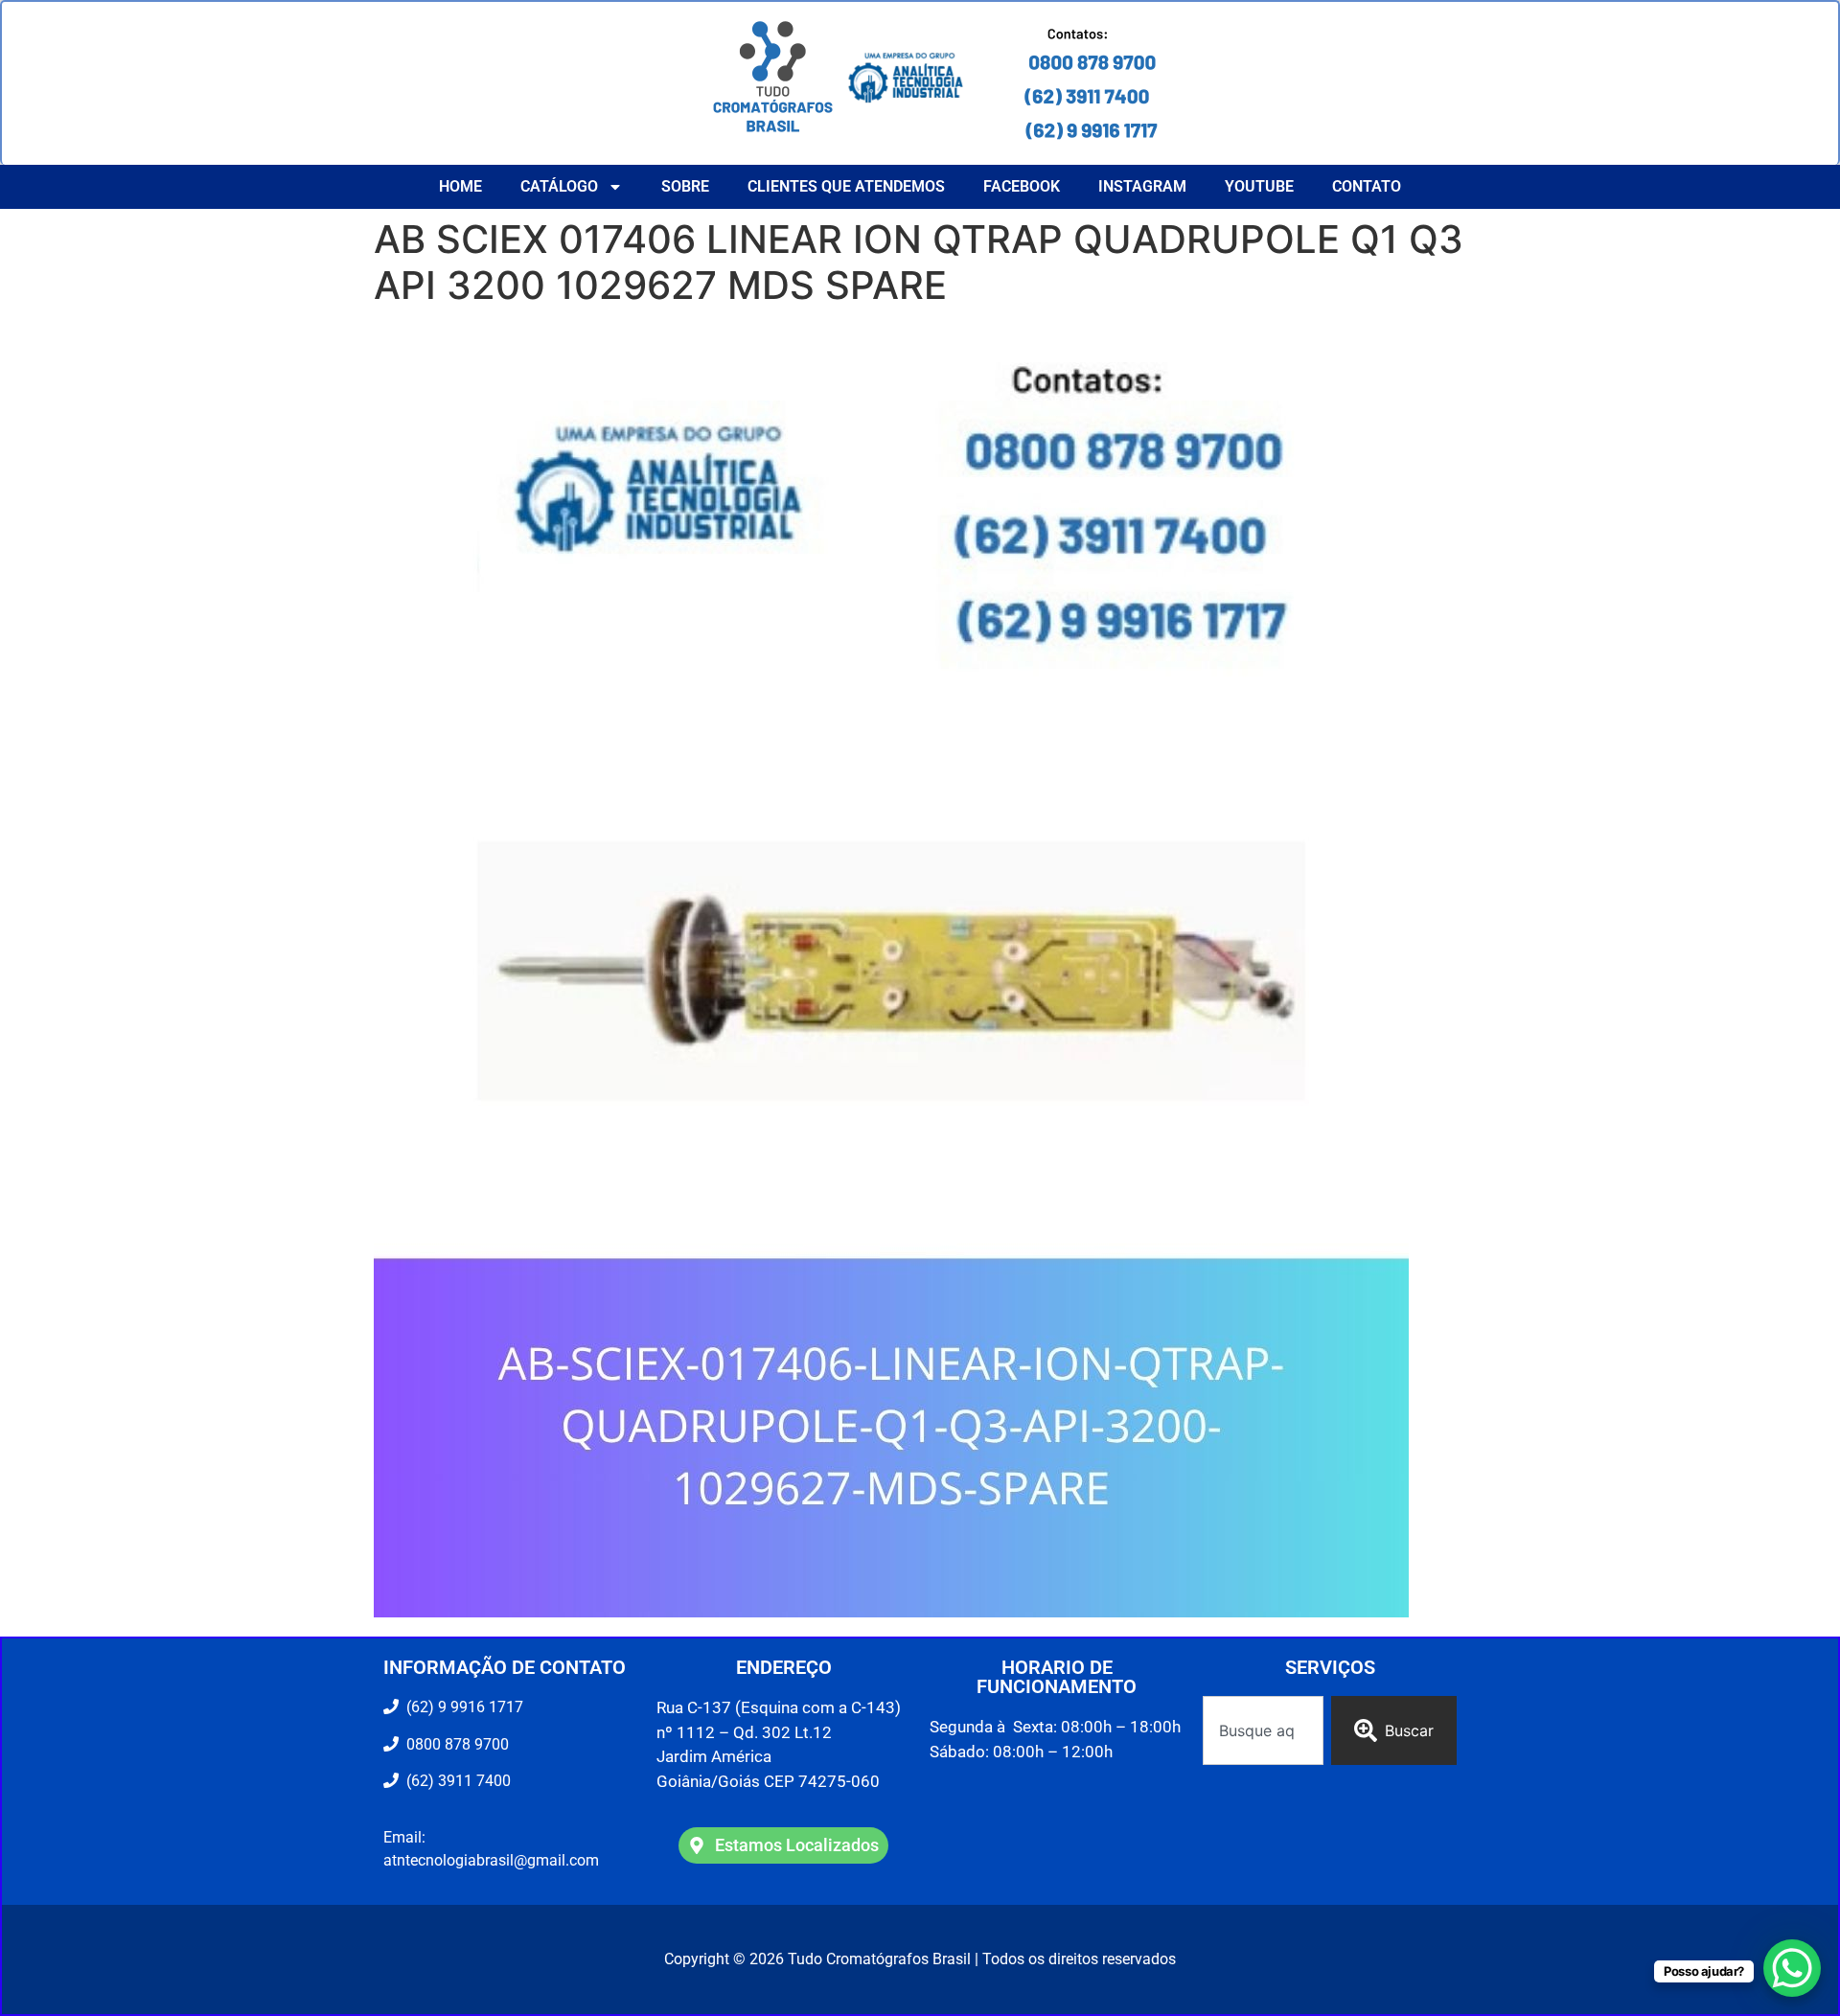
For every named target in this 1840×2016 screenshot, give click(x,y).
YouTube (1259, 186)
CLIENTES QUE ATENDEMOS (846, 186)
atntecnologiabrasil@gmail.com (491, 1860)
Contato (1367, 186)
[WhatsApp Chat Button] (1792, 1968)
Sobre (685, 186)
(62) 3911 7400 (455, 1781)
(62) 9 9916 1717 (463, 1707)
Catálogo (559, 186)
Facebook (1022, 186)
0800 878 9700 (454, 1744)
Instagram (1142, 186)
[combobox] (1263, 1730)
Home (460, 186)
